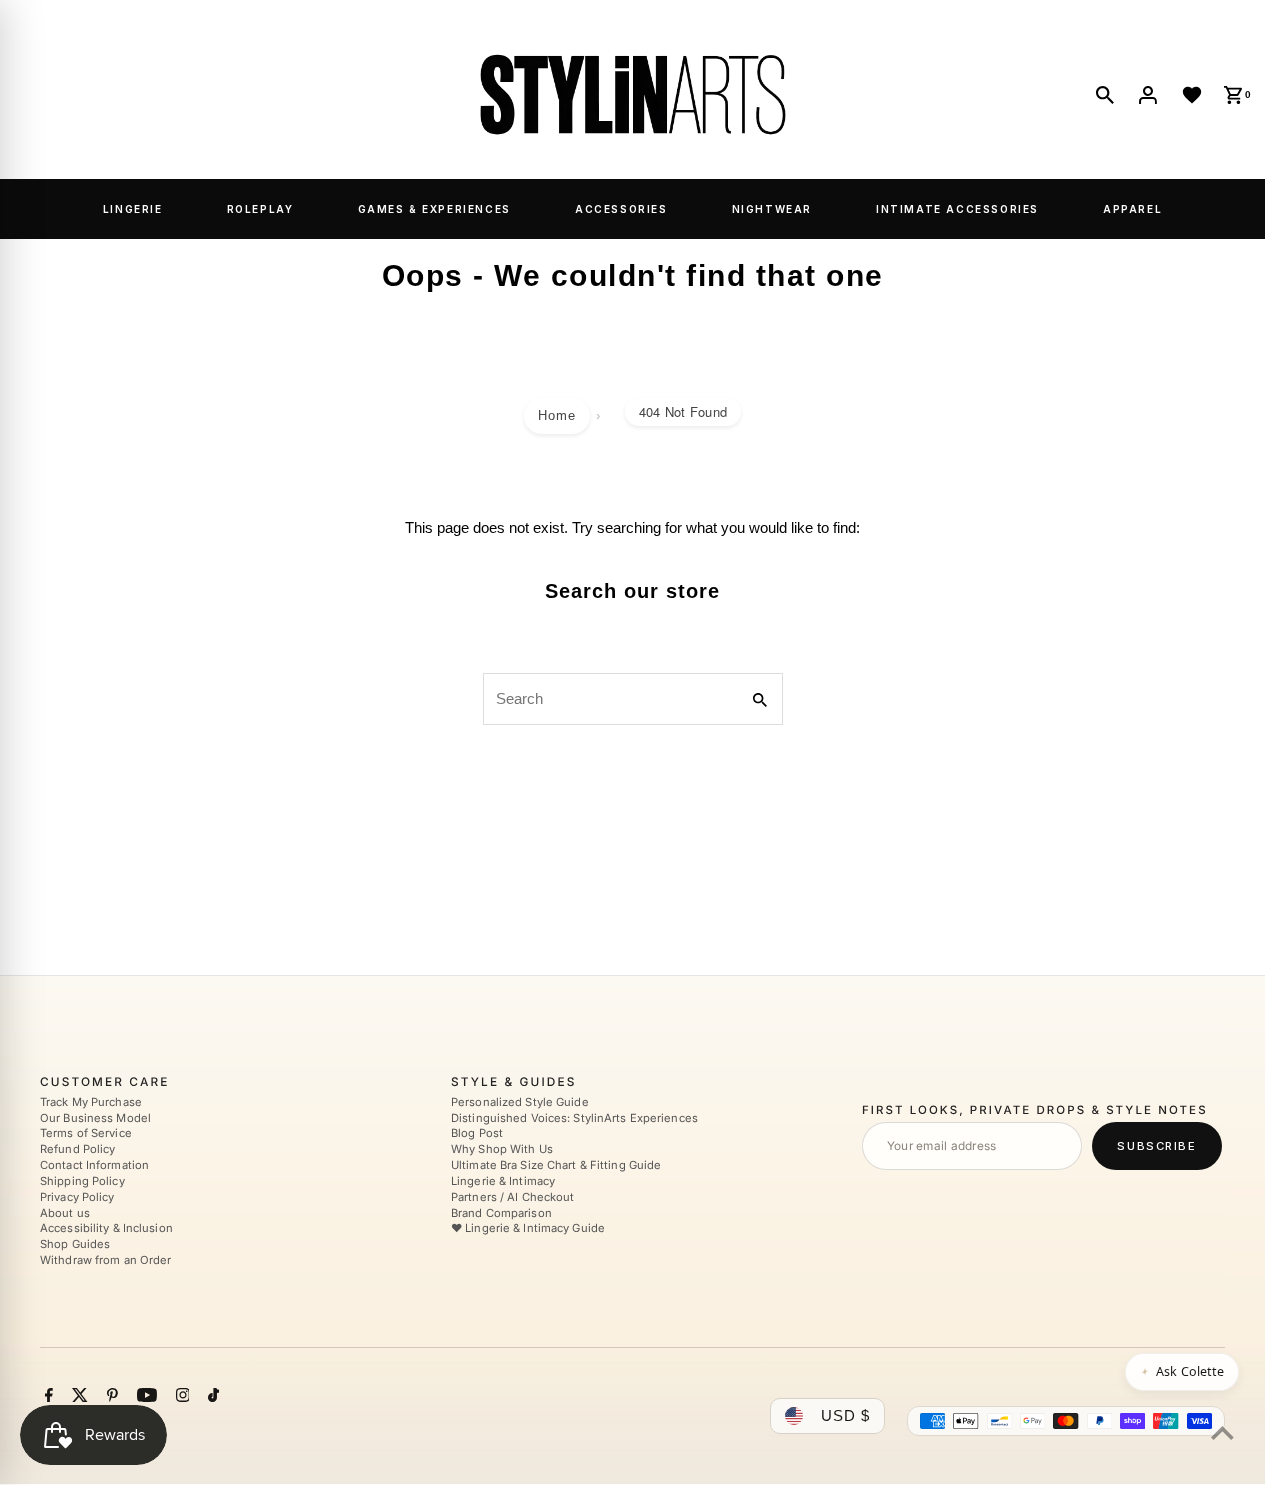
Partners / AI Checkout (512, 1197)
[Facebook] (46, 1398)
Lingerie (133, 209)
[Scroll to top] (1222, 1432)
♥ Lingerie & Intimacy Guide (528, 1229)
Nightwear (772, 209)
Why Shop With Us (502, 1150)
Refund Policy (77, 1150)
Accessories (621, 209)
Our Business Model (95, 1118)
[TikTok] (211, 1398)
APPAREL (1132, 209)
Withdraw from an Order (105, 1261)
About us (65, 1213)
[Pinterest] (110, 1398)
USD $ (845, 1416)
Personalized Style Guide (520, 1102)
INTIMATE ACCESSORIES (957, 209)
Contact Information (94, 1166)
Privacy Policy (77, 1197)
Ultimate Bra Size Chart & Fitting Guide (556, 1166)
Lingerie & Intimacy (503, 1181)
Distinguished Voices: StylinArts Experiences (574, 1118)
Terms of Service (86, 1134)
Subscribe (1156, 1146)
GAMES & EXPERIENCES (434, 209)
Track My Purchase (91, 1102)
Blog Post (477, 1134)
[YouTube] (144, 1398)
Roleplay (260, 209)
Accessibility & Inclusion (106, 1229)
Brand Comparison (501, 1213)
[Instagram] (180, 1398)
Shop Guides (75, 1245)
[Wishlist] (1192, 95)
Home (557, 415)
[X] (77, 1398)
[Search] (1105, 95)
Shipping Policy (82, 1181)
